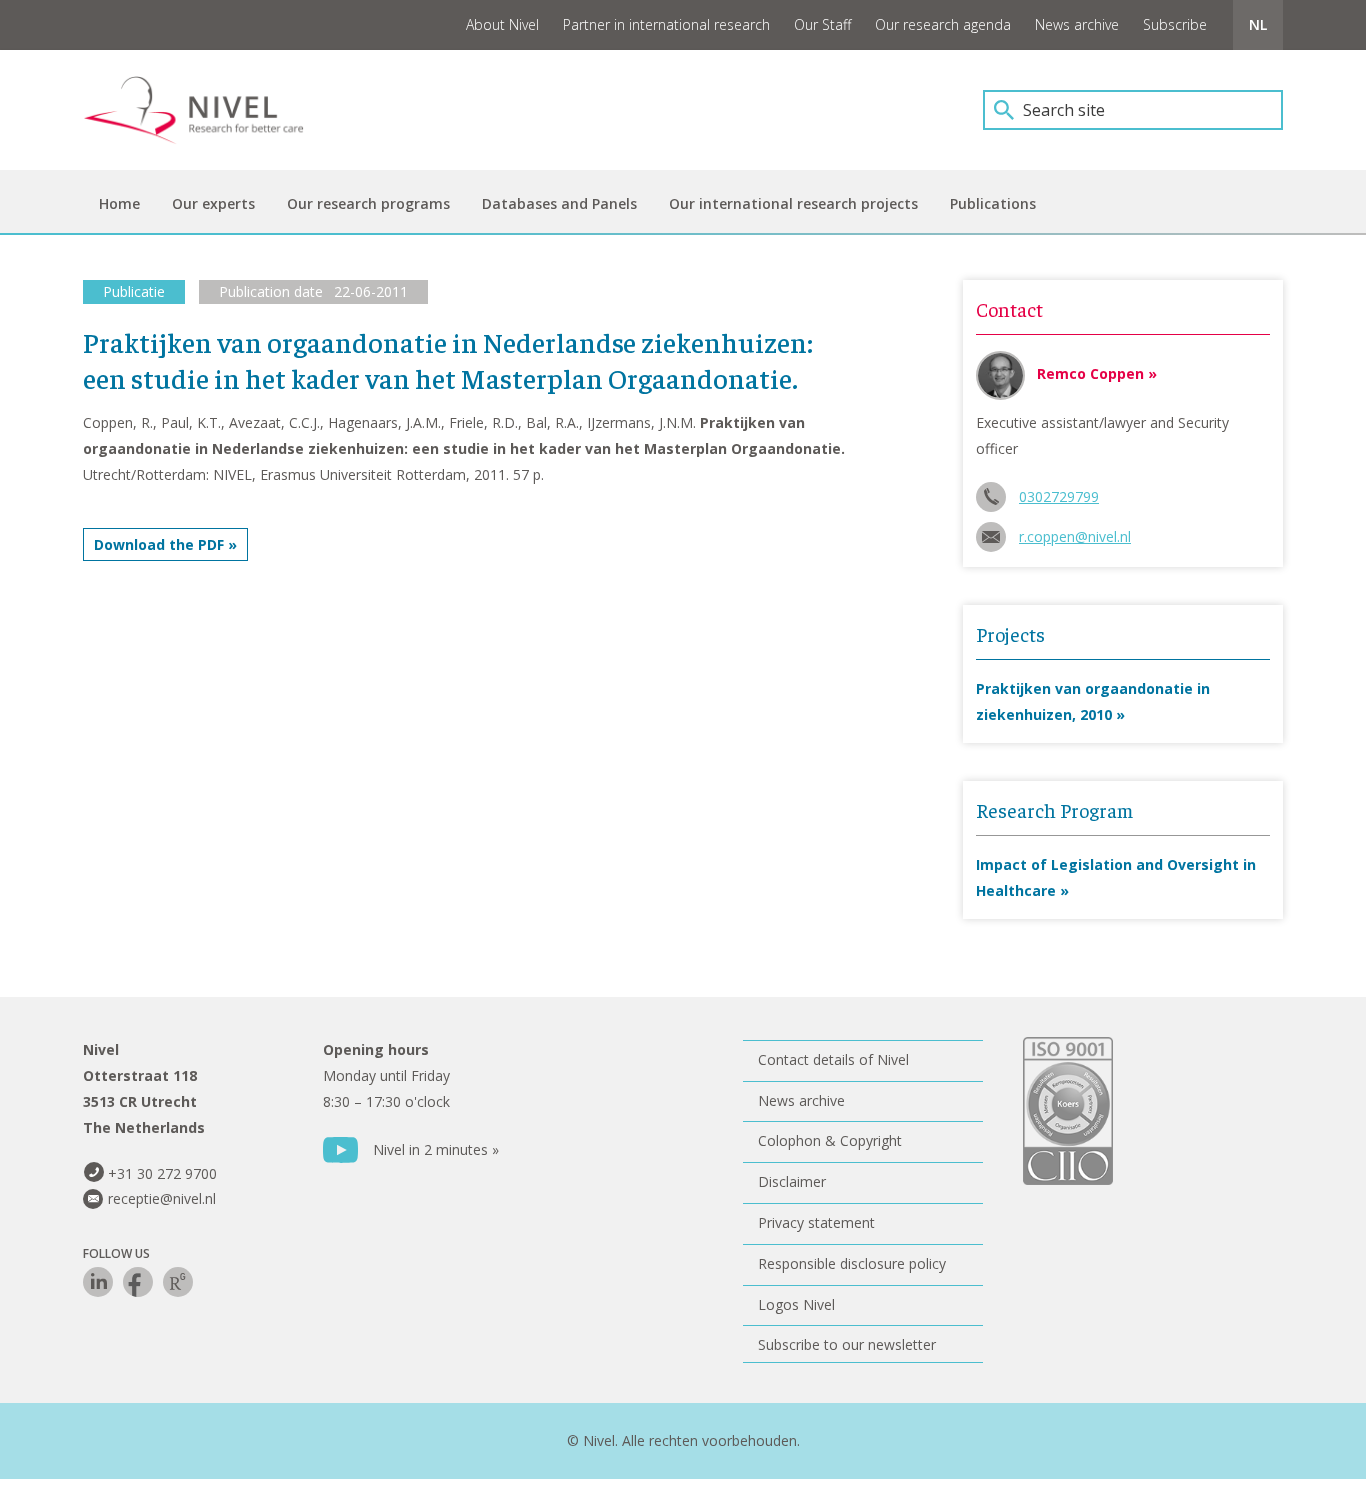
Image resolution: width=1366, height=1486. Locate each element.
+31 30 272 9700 (162, 1173)
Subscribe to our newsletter (847, 1344)
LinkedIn (98, 1282)
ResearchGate (178, 1282)
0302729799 (1059, 496)
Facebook (138, 1282)
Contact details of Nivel (833, 1059)
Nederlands (1258, 25)
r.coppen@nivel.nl (1075, 536)
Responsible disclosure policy (852, 1263)
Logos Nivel (796, 1304)
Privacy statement (816, 1222)
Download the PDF (159, 544)
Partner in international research (666, 24)
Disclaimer (792, 1181)
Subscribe (1175, 24)
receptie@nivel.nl (162, 1198)
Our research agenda (943, 24)
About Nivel (502, 24)
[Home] (208, 110)
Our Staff (822, 24)
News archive (1077, 24)
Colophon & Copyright (830, 1140)
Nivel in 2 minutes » (436, 1149)
